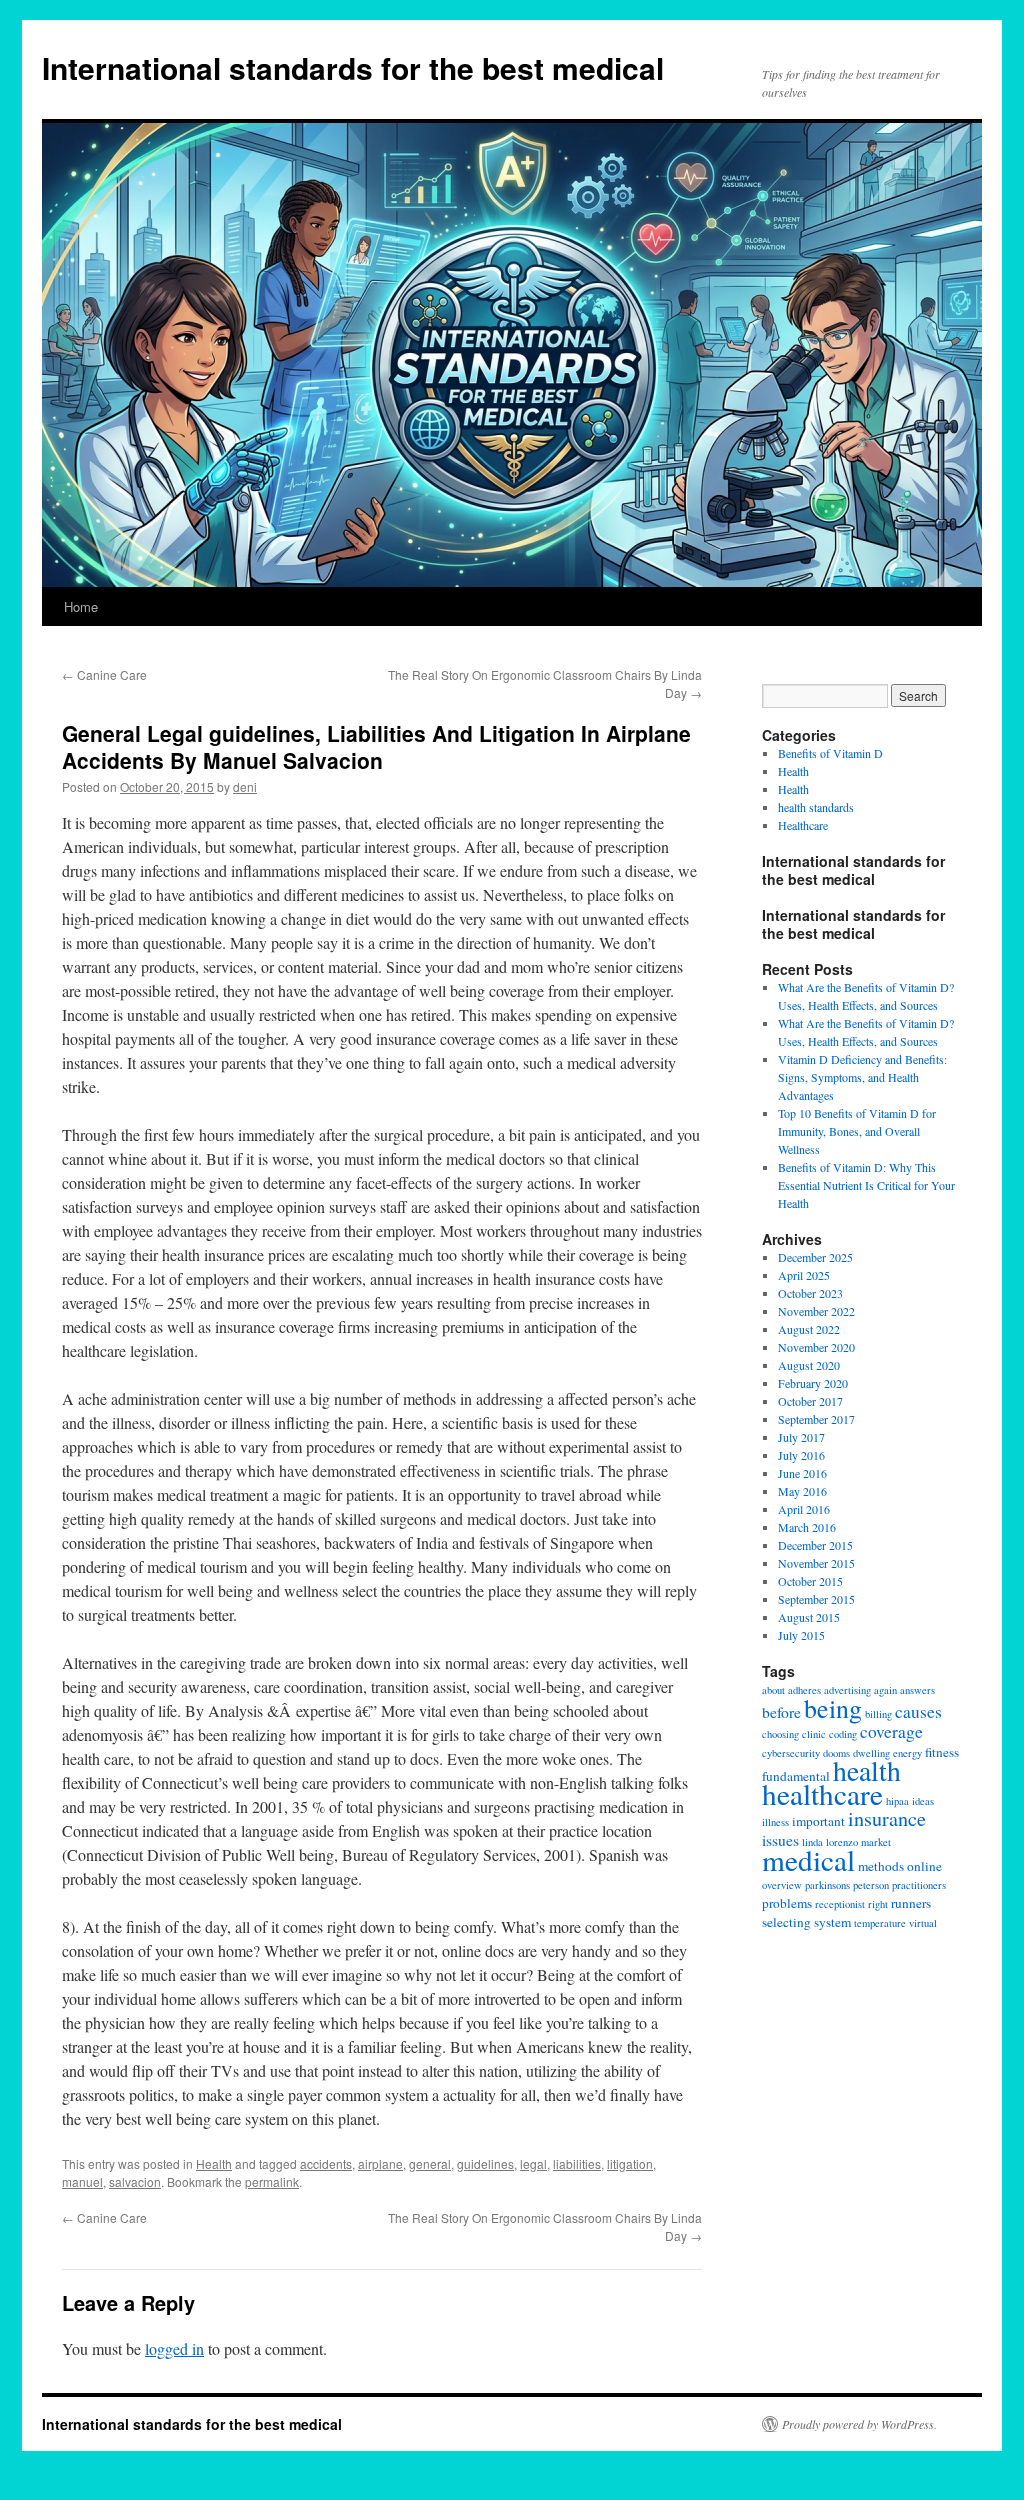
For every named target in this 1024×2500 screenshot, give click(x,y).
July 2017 (801, 1437)
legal (533, 2163)
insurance (887, 1818)
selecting (786, 1922)
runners (911, 1903)
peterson (871, 1885)
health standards (816, 807)
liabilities (577, 2163)
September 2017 (816, 1419)
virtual (923, 1923)
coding (843, 1734)
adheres (804, 1690)
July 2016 (801, 1455)
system (832, 1922)
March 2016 (807, 1527)
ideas (923, 1801)
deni (245, 786)
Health (214, 2163)
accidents (326, 2163)
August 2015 (809, 1617)
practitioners (919, 1885)
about (773, 1690)
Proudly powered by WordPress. (859, 2424)
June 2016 (802, 1473)
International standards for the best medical (353, 67)
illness (775, 1822)
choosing (780, 1734)
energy (907, 1753)
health (867, 1770)
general (430, 2163)
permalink (272, 2181)
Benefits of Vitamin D (830, 753)
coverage (891, 1731)
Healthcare (803, 825)
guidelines (485, 2163)
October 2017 (810, 1401)
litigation (630, 2163)
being (833, 1708)
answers (917, 1690)
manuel (82, 2181)
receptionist (840, 1904)
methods (881, 1866)
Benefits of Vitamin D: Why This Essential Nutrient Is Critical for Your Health (866, 1185)
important (818, 1821)
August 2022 (809, 1329)
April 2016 (804, 1509)
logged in (174, 2348)
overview (782, 1885)
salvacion (135, 2181)
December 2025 (815, 1257)
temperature (880, 1923)
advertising (847, 1690)
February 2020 (813, 1383)
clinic (814, 1734)
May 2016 (802, 1491)
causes (918, 1711)
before (781, 1711)
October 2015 (810, 1581)
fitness (942, 1752)
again (885, 1690)
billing (878, 1714)
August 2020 (809, 1365)
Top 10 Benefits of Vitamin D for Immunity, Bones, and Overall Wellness (857, 1131)
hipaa (897, 1801)
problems (787, 1903)
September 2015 (816, 1599)
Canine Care (104, 674)
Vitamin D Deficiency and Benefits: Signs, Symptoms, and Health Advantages (862, 1077)
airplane (380, 2163)
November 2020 (816, 1347)
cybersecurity (791, 1753)
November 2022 (816, 1311)
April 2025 (804, 1275)
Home (81, 606)
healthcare (822, 1793)
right (878, 1904)
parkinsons (827, 1885)
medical (808, 1859)
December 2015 (815, 1545)
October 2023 (810, 1293)
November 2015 (816, 1563)
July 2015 (801, 1635)
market (876, 1842)
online (924, 1866)
